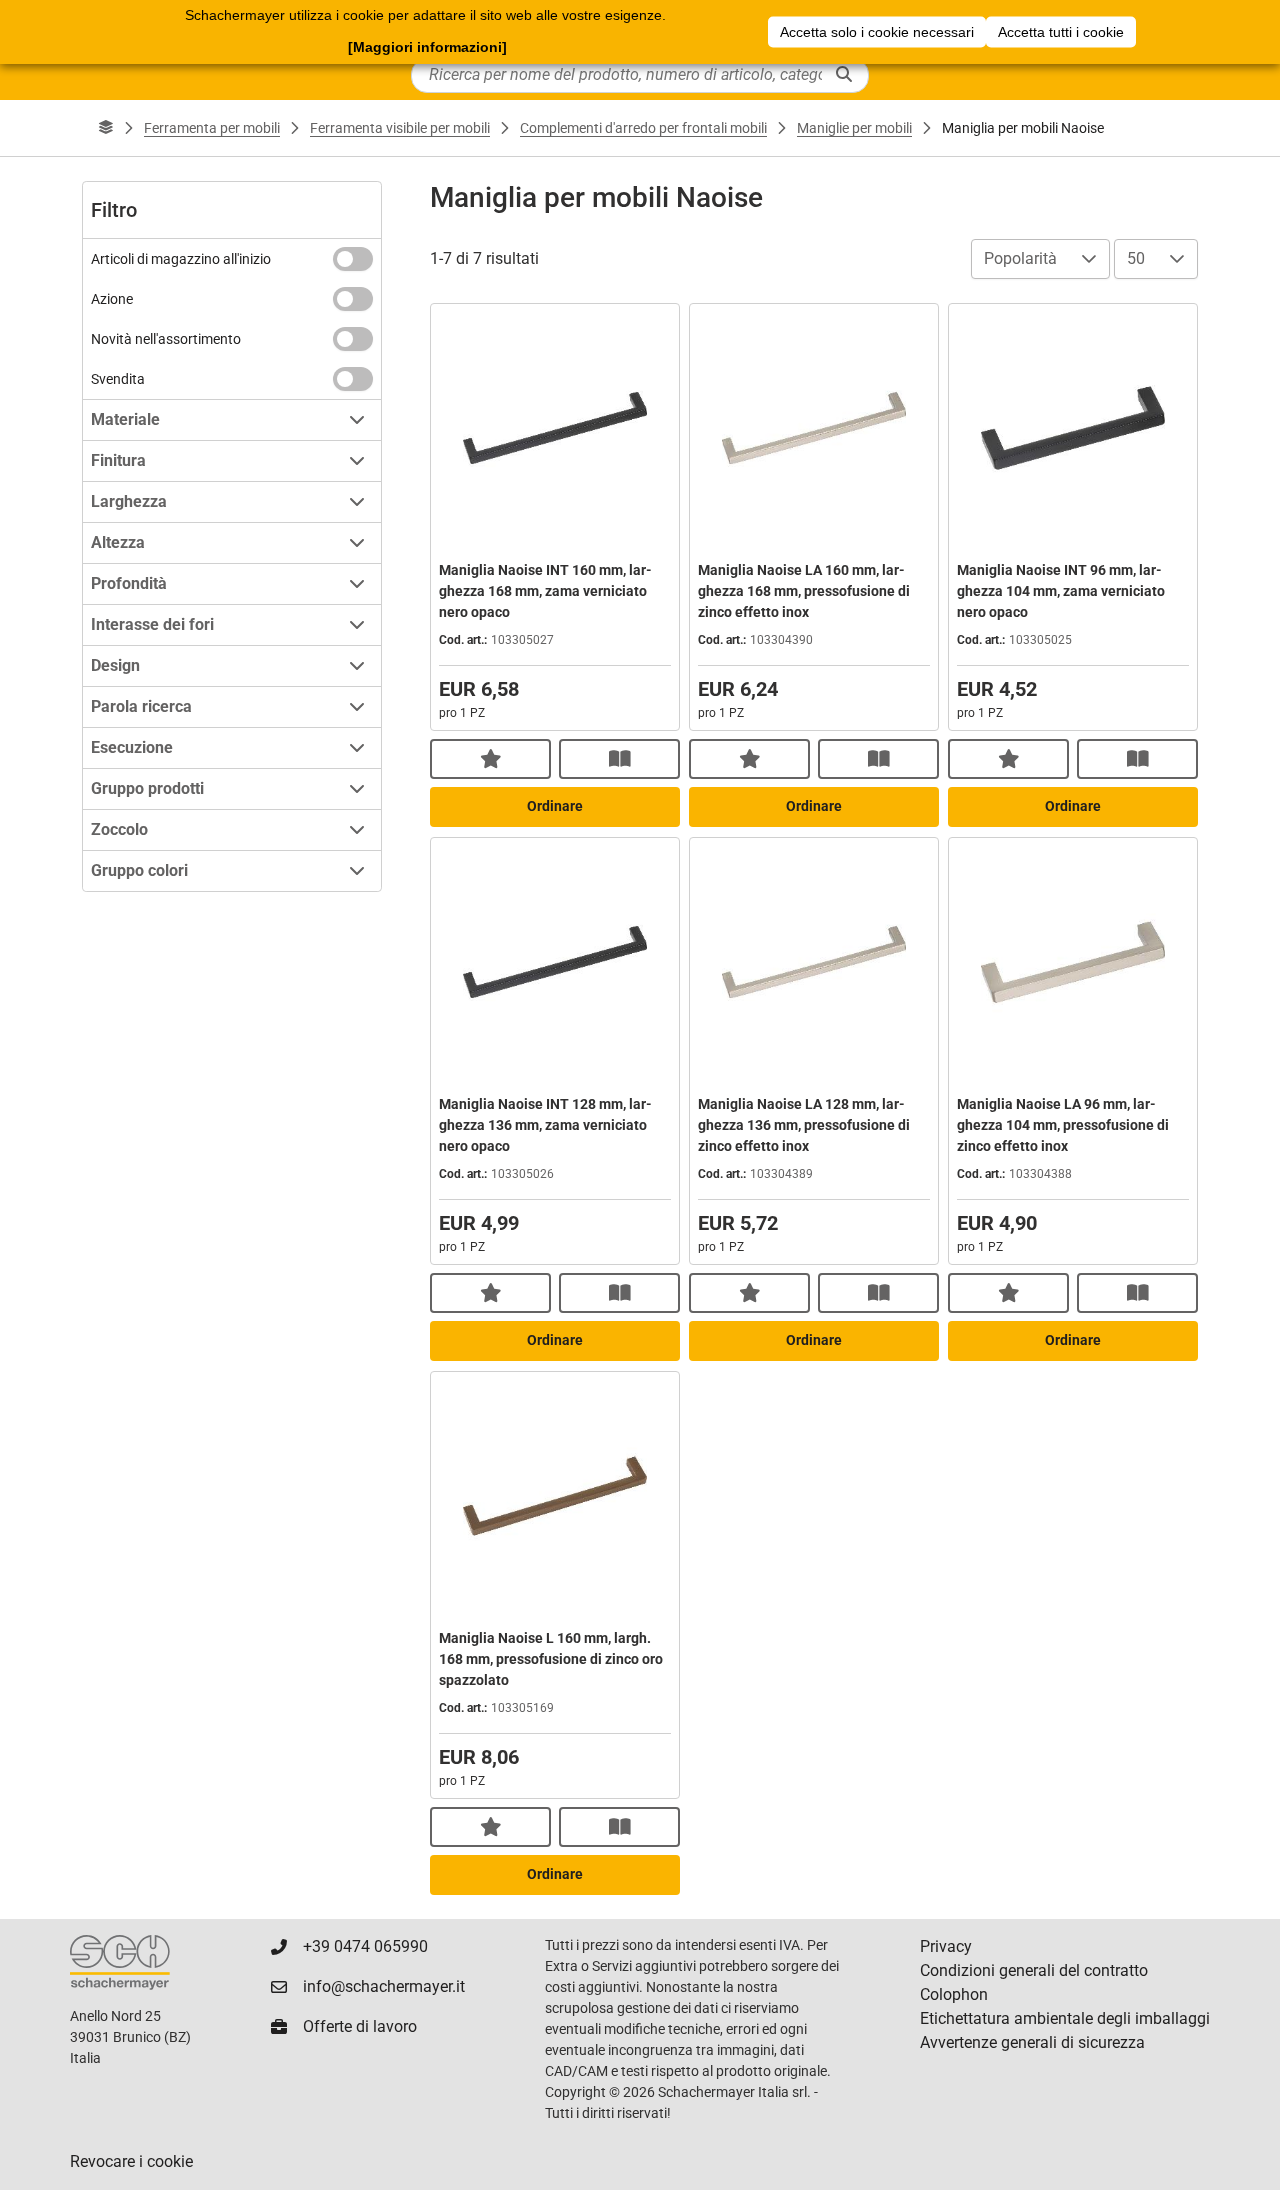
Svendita (118, 379)
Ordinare (555, 806)
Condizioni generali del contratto (1034, 1970)
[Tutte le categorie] (106, 128)
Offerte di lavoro (360, 2026)
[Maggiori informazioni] (427, 47)
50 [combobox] (1136, 258)
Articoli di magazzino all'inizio (181, 259)
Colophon (954, 1994)
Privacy (946, 1946)
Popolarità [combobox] (1020, 258)
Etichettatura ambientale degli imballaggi (1065, 2018)
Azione (112, 299)
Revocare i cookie (131, 2161)
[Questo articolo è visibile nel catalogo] (619, 759)
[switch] (353, 259)
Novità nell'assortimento (166, 339)
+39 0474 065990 (365, 1946)
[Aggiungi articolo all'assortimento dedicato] (490, 759)
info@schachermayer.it (384, 1986)
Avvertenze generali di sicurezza (1032, 2042)
